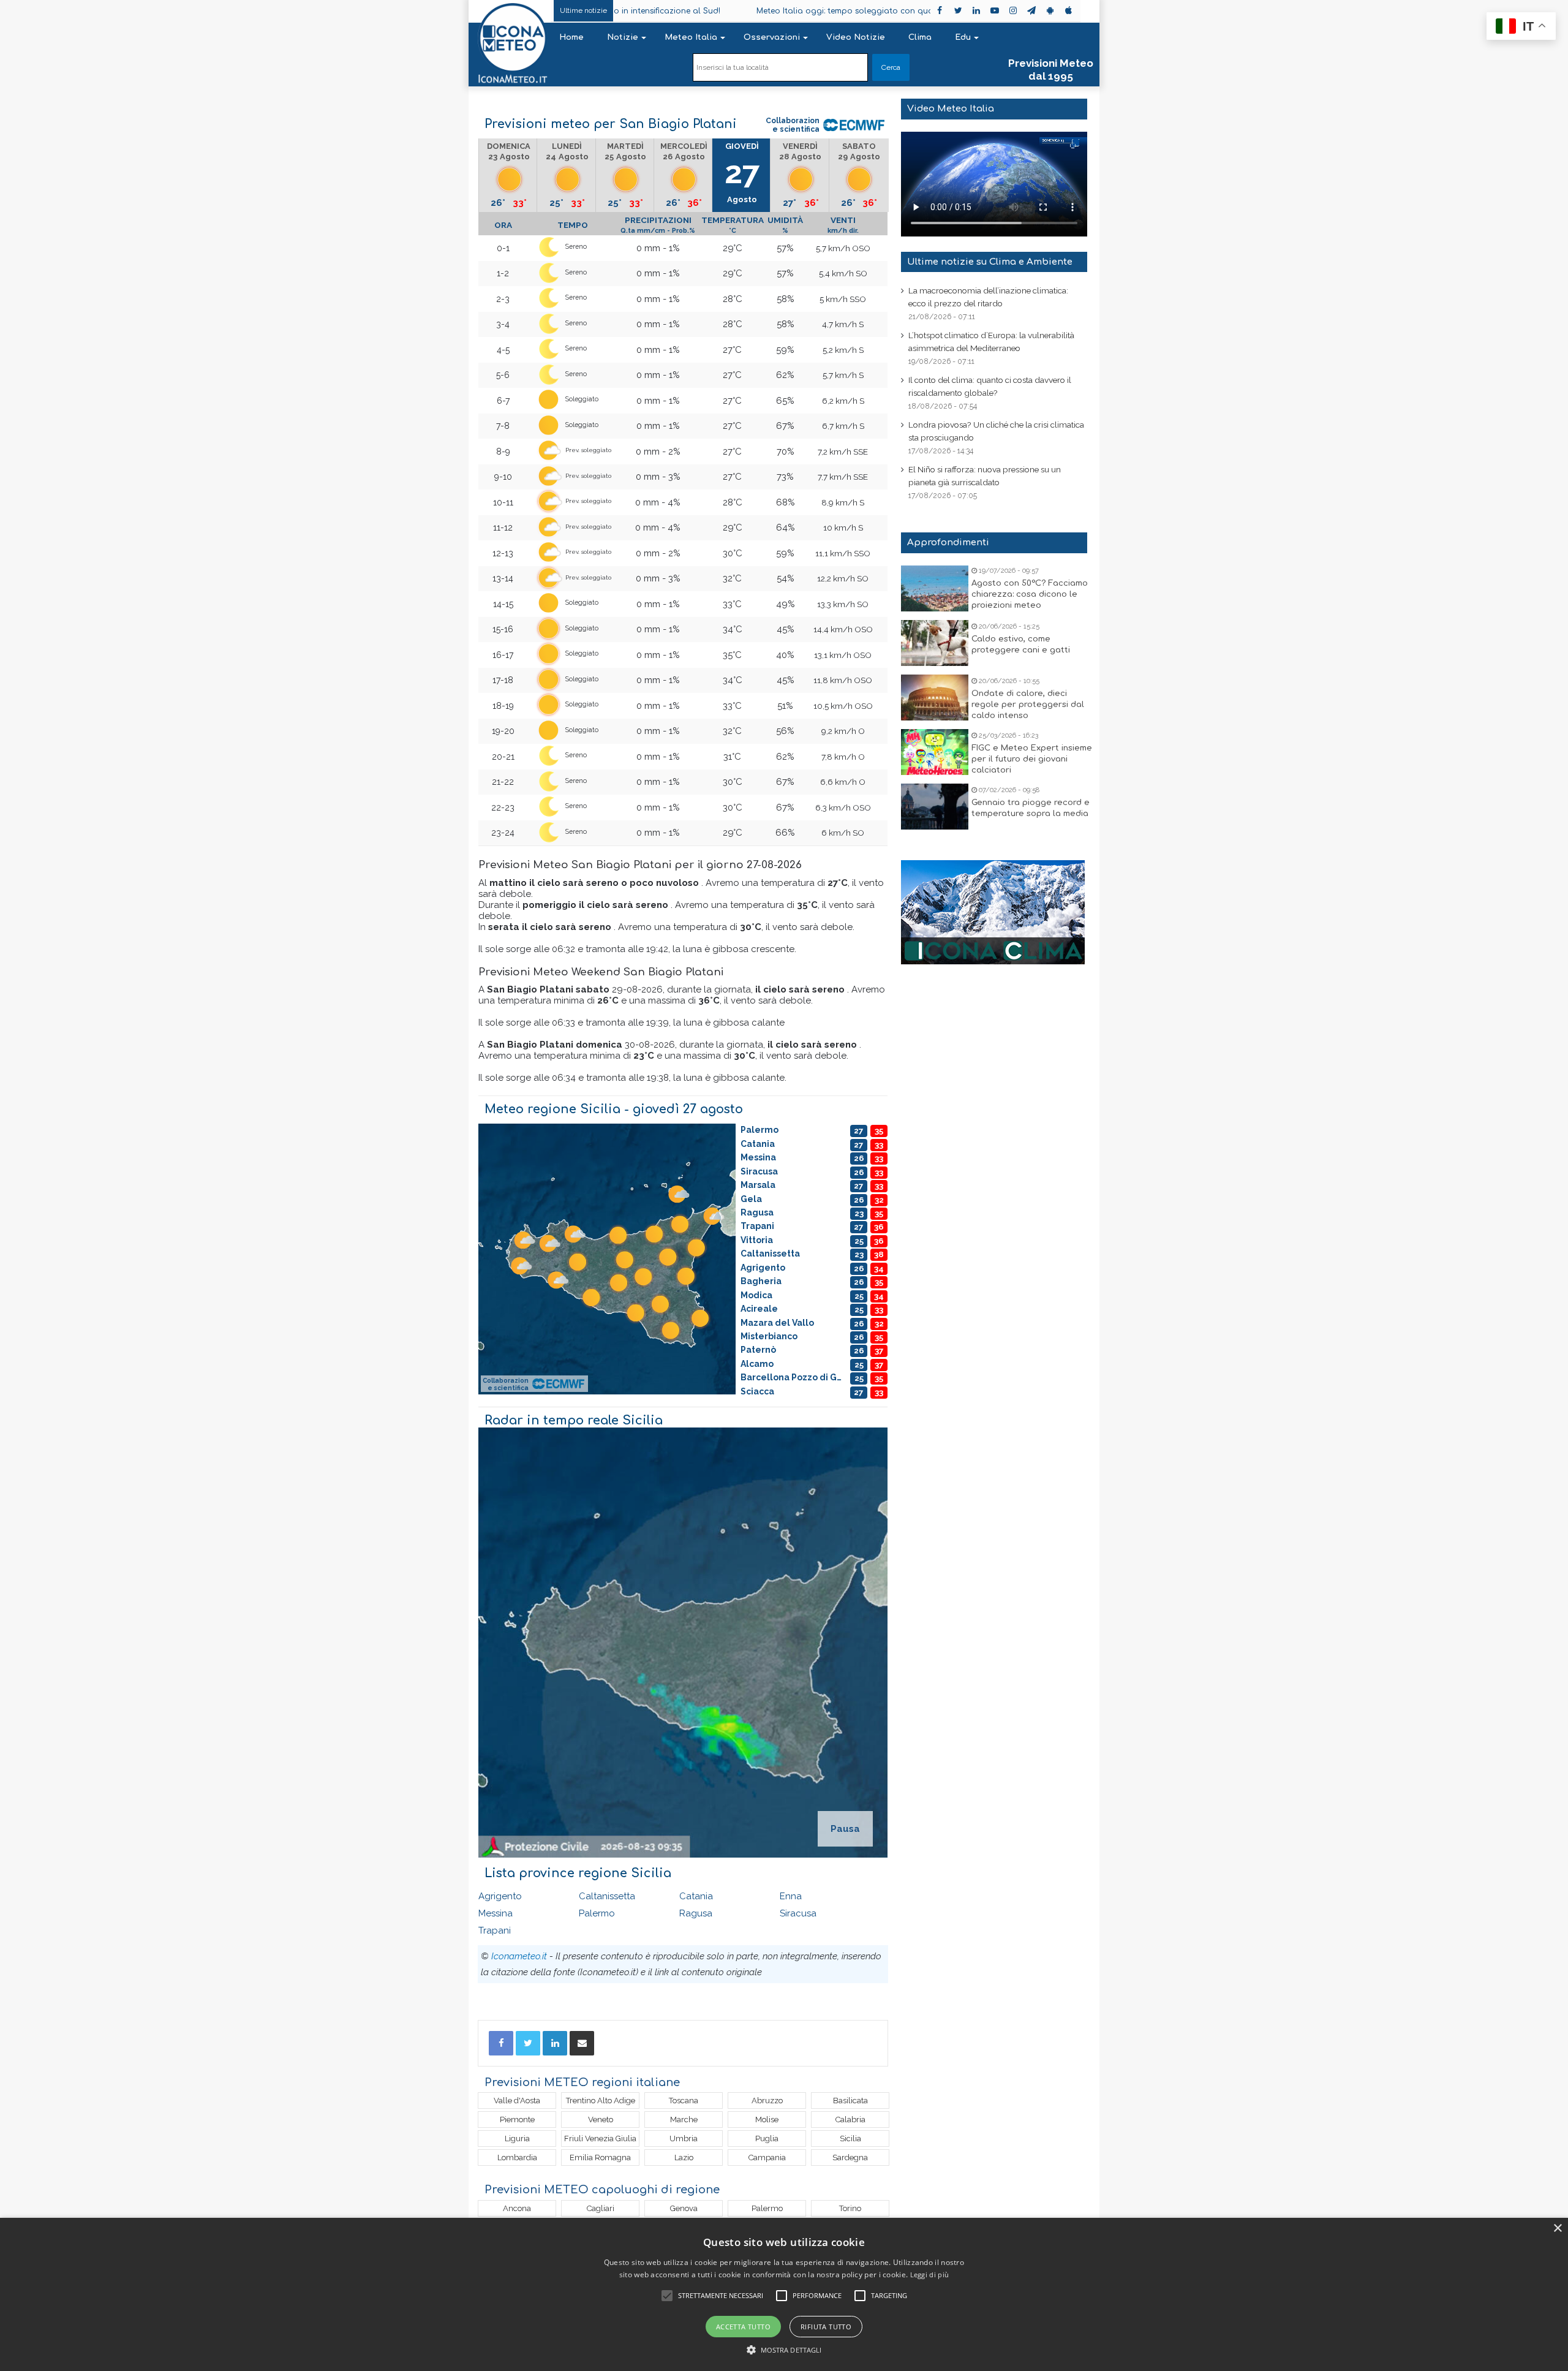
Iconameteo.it (519, 1956)
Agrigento (500, 1896)
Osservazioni (772, 37)
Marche (684, 2120)
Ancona (517, 2208)
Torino (850, 2208)
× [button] (1557, 2229)
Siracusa (798, 1913)
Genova (684, 2208)
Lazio (684, 2157)
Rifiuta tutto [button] (826, 2327)
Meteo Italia (691, 37)
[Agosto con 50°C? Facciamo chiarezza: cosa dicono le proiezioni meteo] (935, 588)
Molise (767, 2120)
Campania (767, 2157)
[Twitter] (528, 2043)
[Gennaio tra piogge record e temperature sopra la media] (935, 807)
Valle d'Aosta (517, 2101)
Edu (963, 37)
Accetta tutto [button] (743, 2327)
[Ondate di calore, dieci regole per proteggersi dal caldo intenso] (935, 698)
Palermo (597, 1913)
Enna (791, 1896)
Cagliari (601, 2208)
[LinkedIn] (555, 2043)
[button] (784, 2350)
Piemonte (517, 2120)
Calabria (850, 2120)
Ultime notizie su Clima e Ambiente (990, 262)
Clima (920, 37)
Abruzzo (767, 2101)
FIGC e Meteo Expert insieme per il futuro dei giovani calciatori (1032, 759)
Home (571, 37)
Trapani (495, 1930)
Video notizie (856, 37)
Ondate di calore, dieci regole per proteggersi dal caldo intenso (1028, 705)
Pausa (845, 1829)
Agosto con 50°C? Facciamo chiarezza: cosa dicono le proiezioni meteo (1030, 594)
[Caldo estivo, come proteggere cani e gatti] (935, 643)
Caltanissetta (607, 1896)
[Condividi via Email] (582, 2043)
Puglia (767, 2138)
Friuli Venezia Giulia (600, 2138)
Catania (696, 1896)
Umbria (684, 2138)
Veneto (601, 2120)
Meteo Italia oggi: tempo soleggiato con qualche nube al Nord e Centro (793, 11)
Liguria (517, 2138)
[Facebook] (501, 2043)
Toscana (684, 2101)
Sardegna (850, 2157)
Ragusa (696, 1913)
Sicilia (850, 2138)
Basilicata (850, 2101)
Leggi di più (930, 2275)
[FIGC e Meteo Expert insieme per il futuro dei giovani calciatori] (935, 752)
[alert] (784, 2294)
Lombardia (517, 2157)
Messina (496, 1913)
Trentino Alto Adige (601, 2101)
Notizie (623, 37)
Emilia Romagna (600, 2157)
